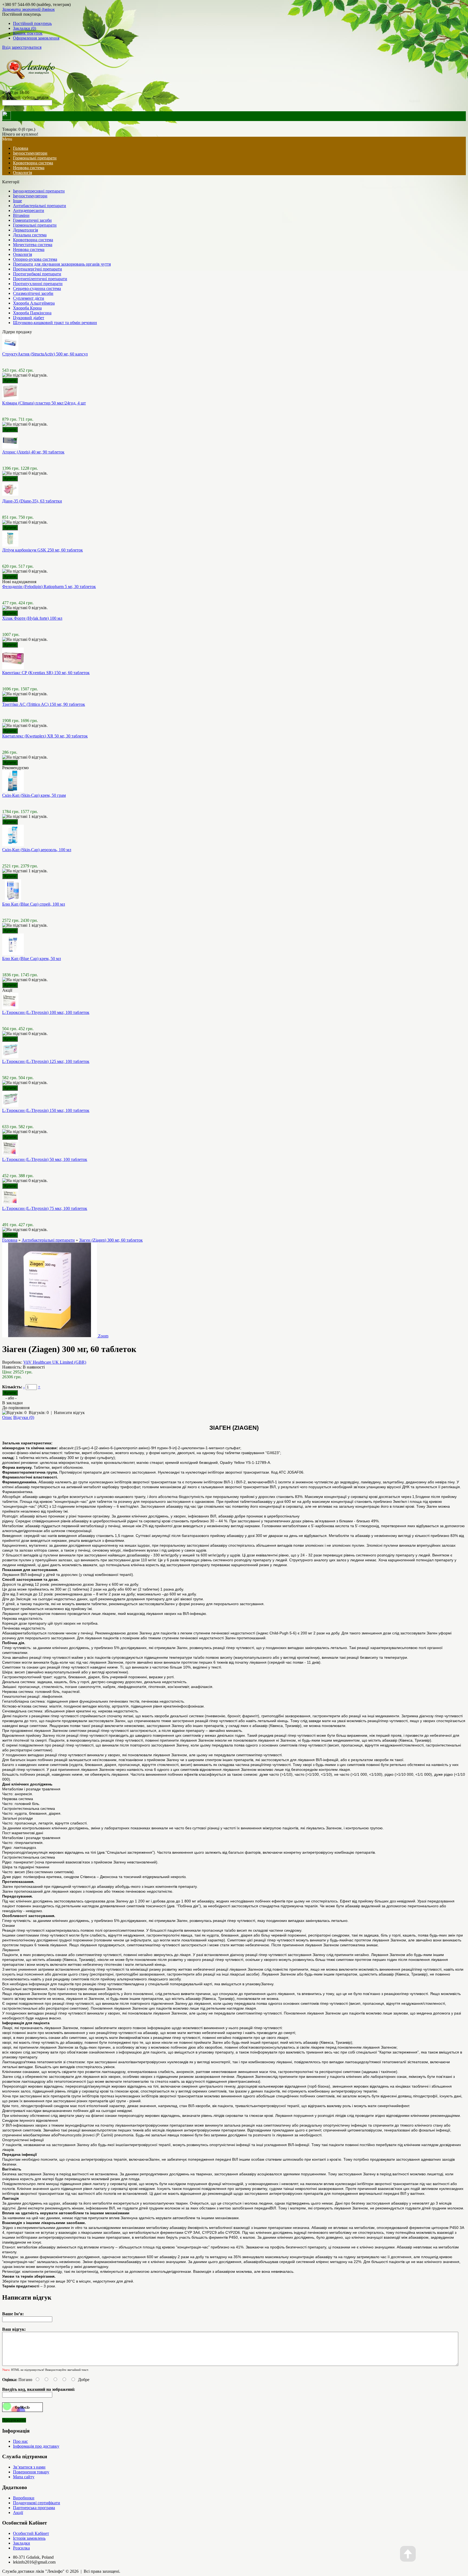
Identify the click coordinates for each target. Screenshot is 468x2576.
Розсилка (21, 2548)
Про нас (20, 2441)
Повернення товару (31, 2472)
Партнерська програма (34, 2508)
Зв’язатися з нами (29, 2467)
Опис (7, 1417)
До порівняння (16, 1408)
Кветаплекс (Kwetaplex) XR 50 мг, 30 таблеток (45, 736)
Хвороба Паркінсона (32, 313)
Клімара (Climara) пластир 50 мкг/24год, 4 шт (44, 403)
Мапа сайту (24, 2477)
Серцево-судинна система (37, 288)
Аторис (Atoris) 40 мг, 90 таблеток (33, 452)
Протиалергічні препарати (38, 269)
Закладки (22, 2543)
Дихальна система (30, 235)
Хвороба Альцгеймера (34, 303)
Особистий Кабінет (31, 2533)
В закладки (12, 1403)
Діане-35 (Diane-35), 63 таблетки (32, 501)
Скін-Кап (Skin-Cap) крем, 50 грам (34, 795)
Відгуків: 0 (39, 1413)
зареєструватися (27, 47)
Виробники (24, 2498)
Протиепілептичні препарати (40, 279)
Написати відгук (69, 1413)
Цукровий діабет (29, 318)
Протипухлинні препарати (38, 284)
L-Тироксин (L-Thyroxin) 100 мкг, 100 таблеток (46, 1012)
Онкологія (22, 173)
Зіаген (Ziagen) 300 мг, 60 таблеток (111, 1240)
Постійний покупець (32, 23)
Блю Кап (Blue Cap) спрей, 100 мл (34, 904)
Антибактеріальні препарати (40, 206)
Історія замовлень (29, 2538)
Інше (17, 201)
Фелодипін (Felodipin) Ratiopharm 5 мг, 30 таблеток (49, 587)
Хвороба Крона (27, 308)
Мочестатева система (33, 245)
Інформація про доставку (36, 2446)
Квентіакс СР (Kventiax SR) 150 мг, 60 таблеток (46, 673)
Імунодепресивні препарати (39, 191)
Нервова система (29, 168)
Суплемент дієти (29, 298)
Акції (18, 2513)
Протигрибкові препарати (37, 274)
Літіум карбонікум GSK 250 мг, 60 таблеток (43, 550)
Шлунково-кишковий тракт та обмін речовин (55, 323)
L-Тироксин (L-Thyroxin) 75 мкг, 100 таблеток (45, 1208)
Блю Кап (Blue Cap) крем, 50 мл (32, 959)
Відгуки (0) (24, 1417)
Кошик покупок (28, 33)
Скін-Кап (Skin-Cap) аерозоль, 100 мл (37, 850)
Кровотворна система (33, 163)
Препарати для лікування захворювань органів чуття (62, 264)
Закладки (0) (25, 28)
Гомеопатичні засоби (32, 220)
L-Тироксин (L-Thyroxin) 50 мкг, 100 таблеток (45, 1159)
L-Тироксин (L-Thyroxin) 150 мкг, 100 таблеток (46, 1110)
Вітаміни (21, 215)
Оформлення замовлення (36, 38)
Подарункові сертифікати (37, 2503)
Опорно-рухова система (35, 259)
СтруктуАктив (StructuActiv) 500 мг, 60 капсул (45, 354)
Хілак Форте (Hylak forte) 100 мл (32, 618)
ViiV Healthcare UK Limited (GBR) (55, 1362)
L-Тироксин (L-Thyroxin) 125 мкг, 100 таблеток (46, 1061)
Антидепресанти (29, 210)
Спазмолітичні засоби (33, 293)
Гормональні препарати (35, 158)
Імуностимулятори (30, 153)
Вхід (6, 47)
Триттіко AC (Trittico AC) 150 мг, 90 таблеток (44, 704)
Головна (10, 1240)
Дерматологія (25, 230)
